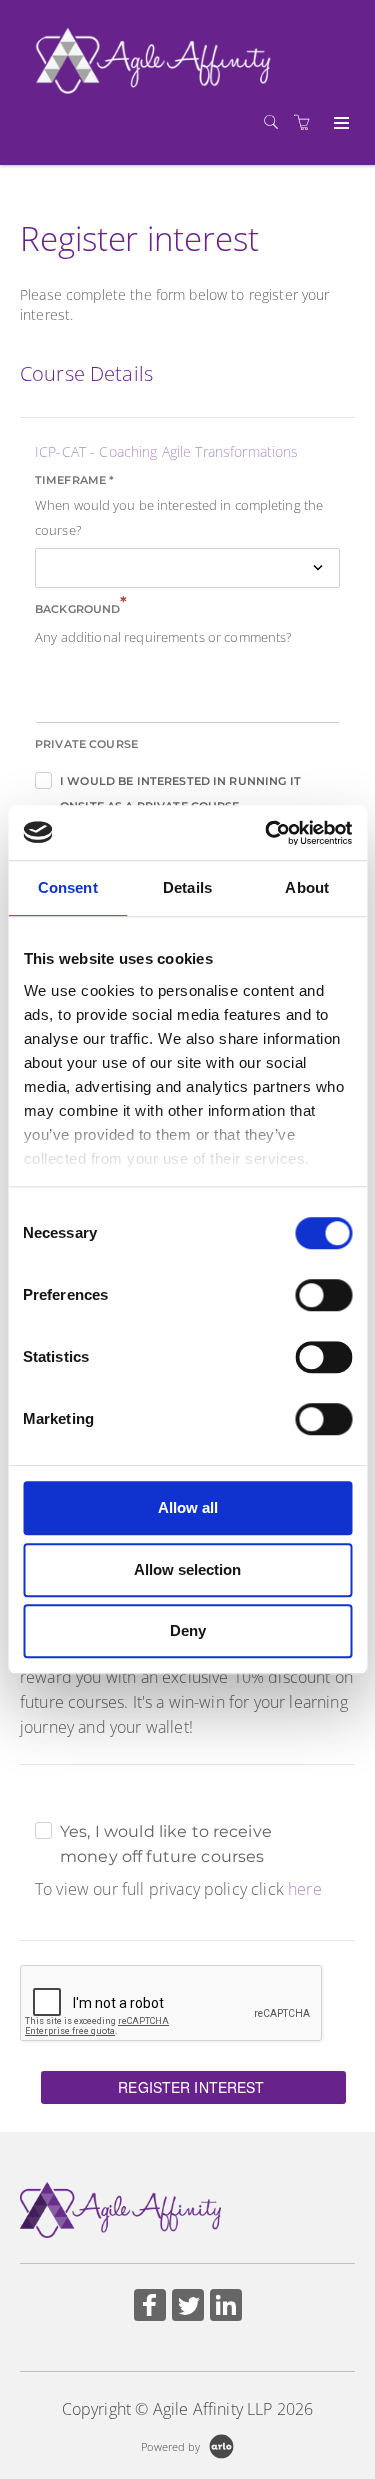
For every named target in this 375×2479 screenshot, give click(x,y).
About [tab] (307, 887)
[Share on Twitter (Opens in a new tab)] (188, 2307)
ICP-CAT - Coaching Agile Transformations (167, 451)
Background (81, 607)
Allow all (188, 1507)
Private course (86, 744)
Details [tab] (187, 887)
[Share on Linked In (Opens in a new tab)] (226, 2307)
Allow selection (187, 1569)
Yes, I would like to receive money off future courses (166, 1833)
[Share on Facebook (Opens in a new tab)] (150, 2307)
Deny (188, 1630)
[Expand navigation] (339, 124)
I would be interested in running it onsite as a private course (180, 784)
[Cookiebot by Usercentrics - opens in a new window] (267, 833)
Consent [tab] (68, 887)
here (305, 1889)
